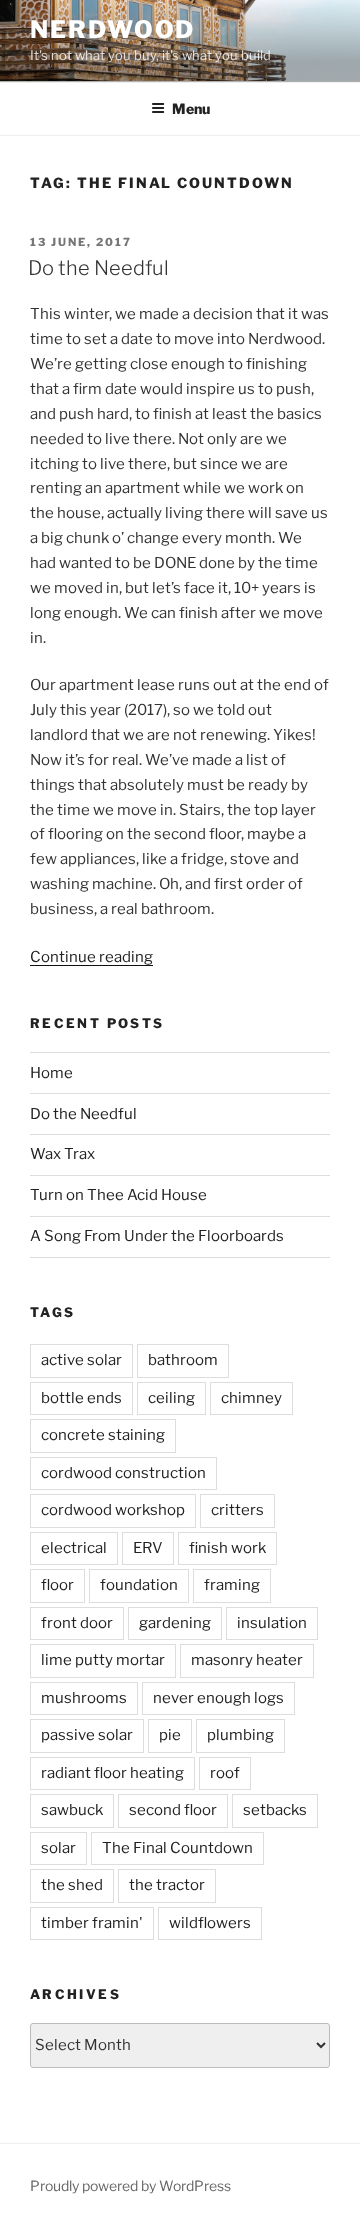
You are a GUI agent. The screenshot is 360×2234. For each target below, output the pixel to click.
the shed (72, 1885)
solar (58, 1848)
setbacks (275, 1810)
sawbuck (72, 1810)
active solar (81, 1360)
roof (225, 1773)
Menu (191, 108)
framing (232, 1585)
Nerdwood (112, 29)
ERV (148, 1548)
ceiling (171, 1398)
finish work (227, 1548)
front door (77, 1623)
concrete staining (103, 1435)
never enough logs (218, 1698)
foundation (139, 1585)
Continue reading (91, 957)
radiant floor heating (112, 1773)
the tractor (167, 1885)
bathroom (183, 1360)
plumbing (240, 1735)
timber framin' (92, 1923)
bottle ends (81, 1398)
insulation (272, 1623)
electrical (74, 1548)
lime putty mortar (103, 1660)
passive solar (87, 1735)
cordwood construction (123, 1473)
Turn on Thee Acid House (118, 1195)
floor (57, 1585)
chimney (251, 1398)
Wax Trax (62, 1154)
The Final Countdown (177, 1848)
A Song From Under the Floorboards (157, 1236)
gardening (175, 1623)
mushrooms (84, 1698)
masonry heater (247, 1660)
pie (170, 1735)
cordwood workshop (113, 1510)
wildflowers (210, 1923)
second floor (173, 1810)
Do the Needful (98, 268)
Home (51, 1073)
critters (237, 1510)
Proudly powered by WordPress (130, 2185)
